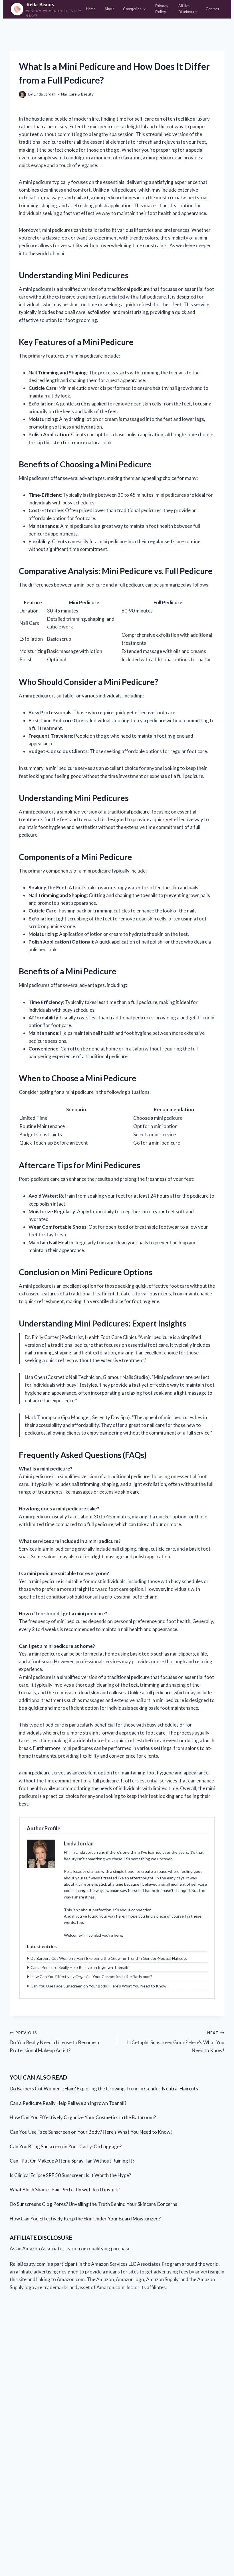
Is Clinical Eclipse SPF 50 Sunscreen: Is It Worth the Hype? (70, 2175)
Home (91, 9)
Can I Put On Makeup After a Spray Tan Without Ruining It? (72, 2161)
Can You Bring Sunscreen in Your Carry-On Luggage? (66, 2146)
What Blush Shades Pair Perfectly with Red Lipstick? (65, 2189)
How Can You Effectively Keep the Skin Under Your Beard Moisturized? (85, 2219)
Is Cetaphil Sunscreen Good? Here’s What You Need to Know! (176, 2042)
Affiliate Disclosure (187, 9)
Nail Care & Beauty (77, 94)
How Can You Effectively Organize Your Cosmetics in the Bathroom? (91, 1976)
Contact (212, 9)
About (110, 9)
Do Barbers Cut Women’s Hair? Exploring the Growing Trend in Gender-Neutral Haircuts (109, 1958)
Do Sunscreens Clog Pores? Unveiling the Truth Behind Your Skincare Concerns (93, 2204)
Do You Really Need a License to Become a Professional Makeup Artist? (54, 2042)
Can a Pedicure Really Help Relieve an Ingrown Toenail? (80, 1967)
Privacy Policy (162, 9)
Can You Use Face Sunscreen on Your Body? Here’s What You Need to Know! (99, 1986)
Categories (132, 9)
